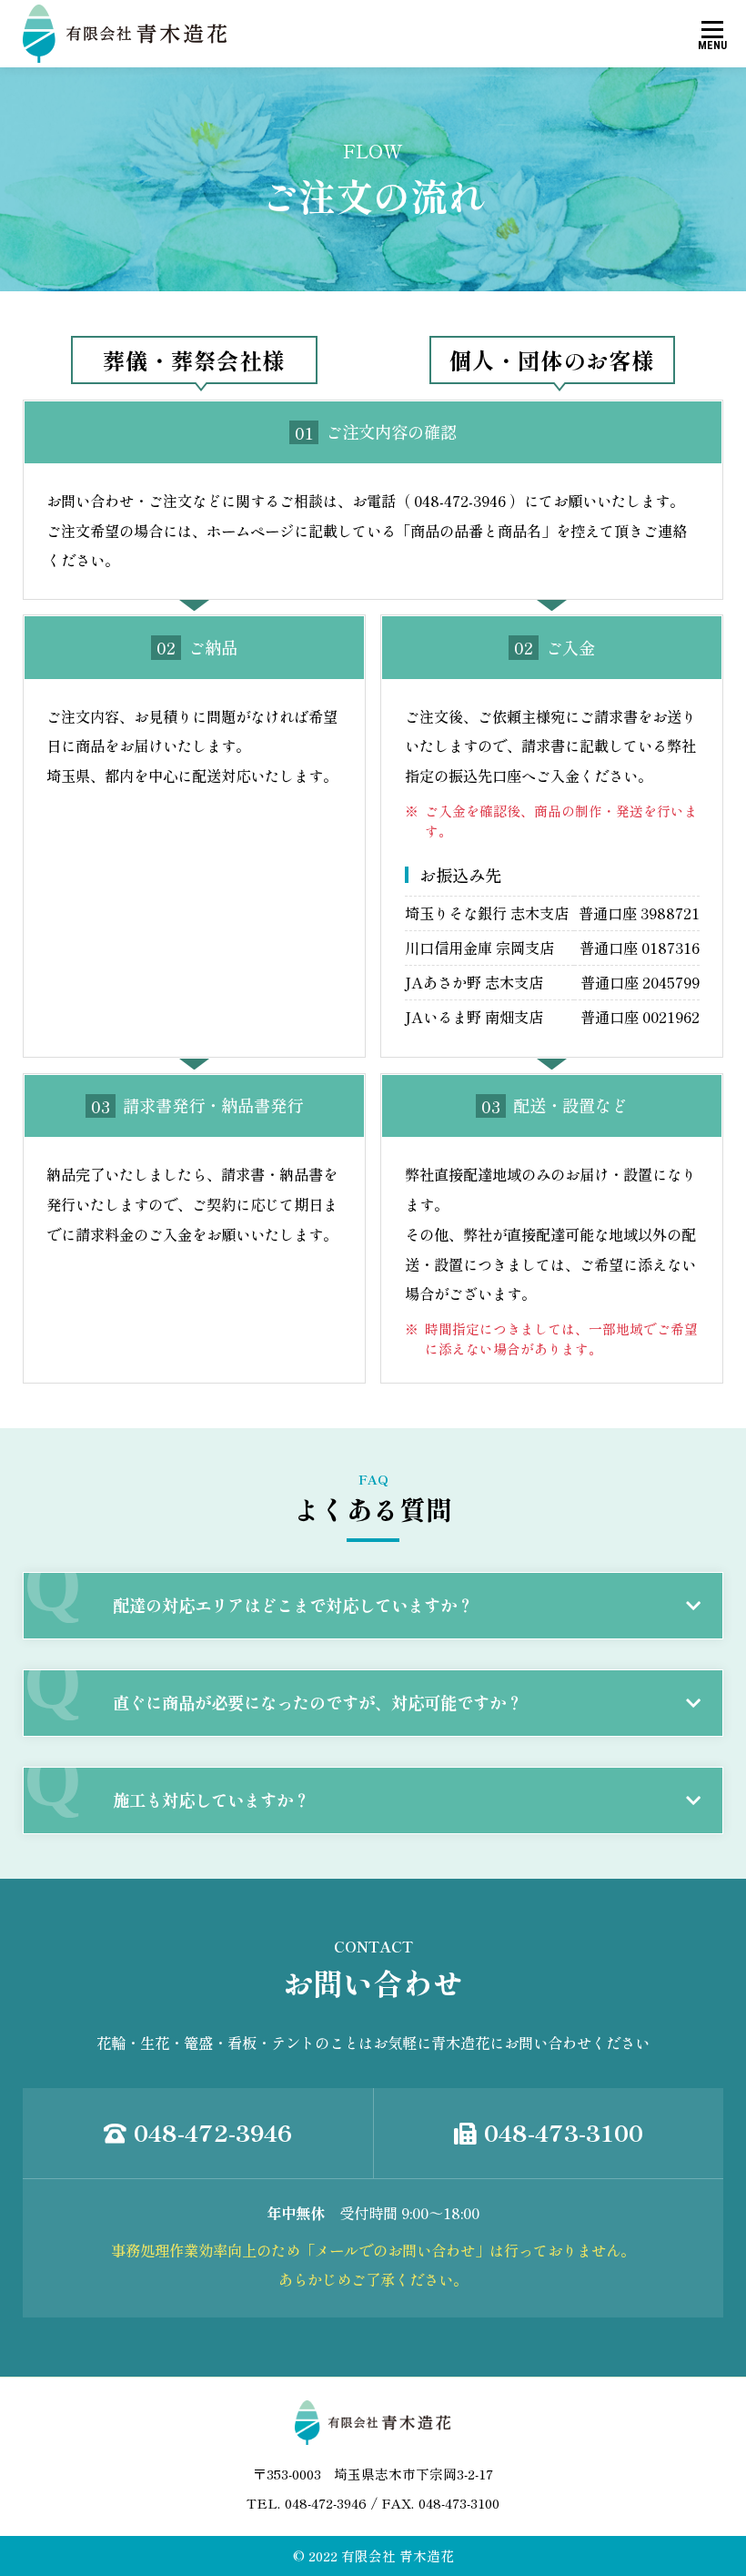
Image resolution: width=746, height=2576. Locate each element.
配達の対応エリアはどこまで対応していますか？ (293, 1605)
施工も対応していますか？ (211, 1800)
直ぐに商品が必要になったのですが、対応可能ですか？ (318, 1702)
